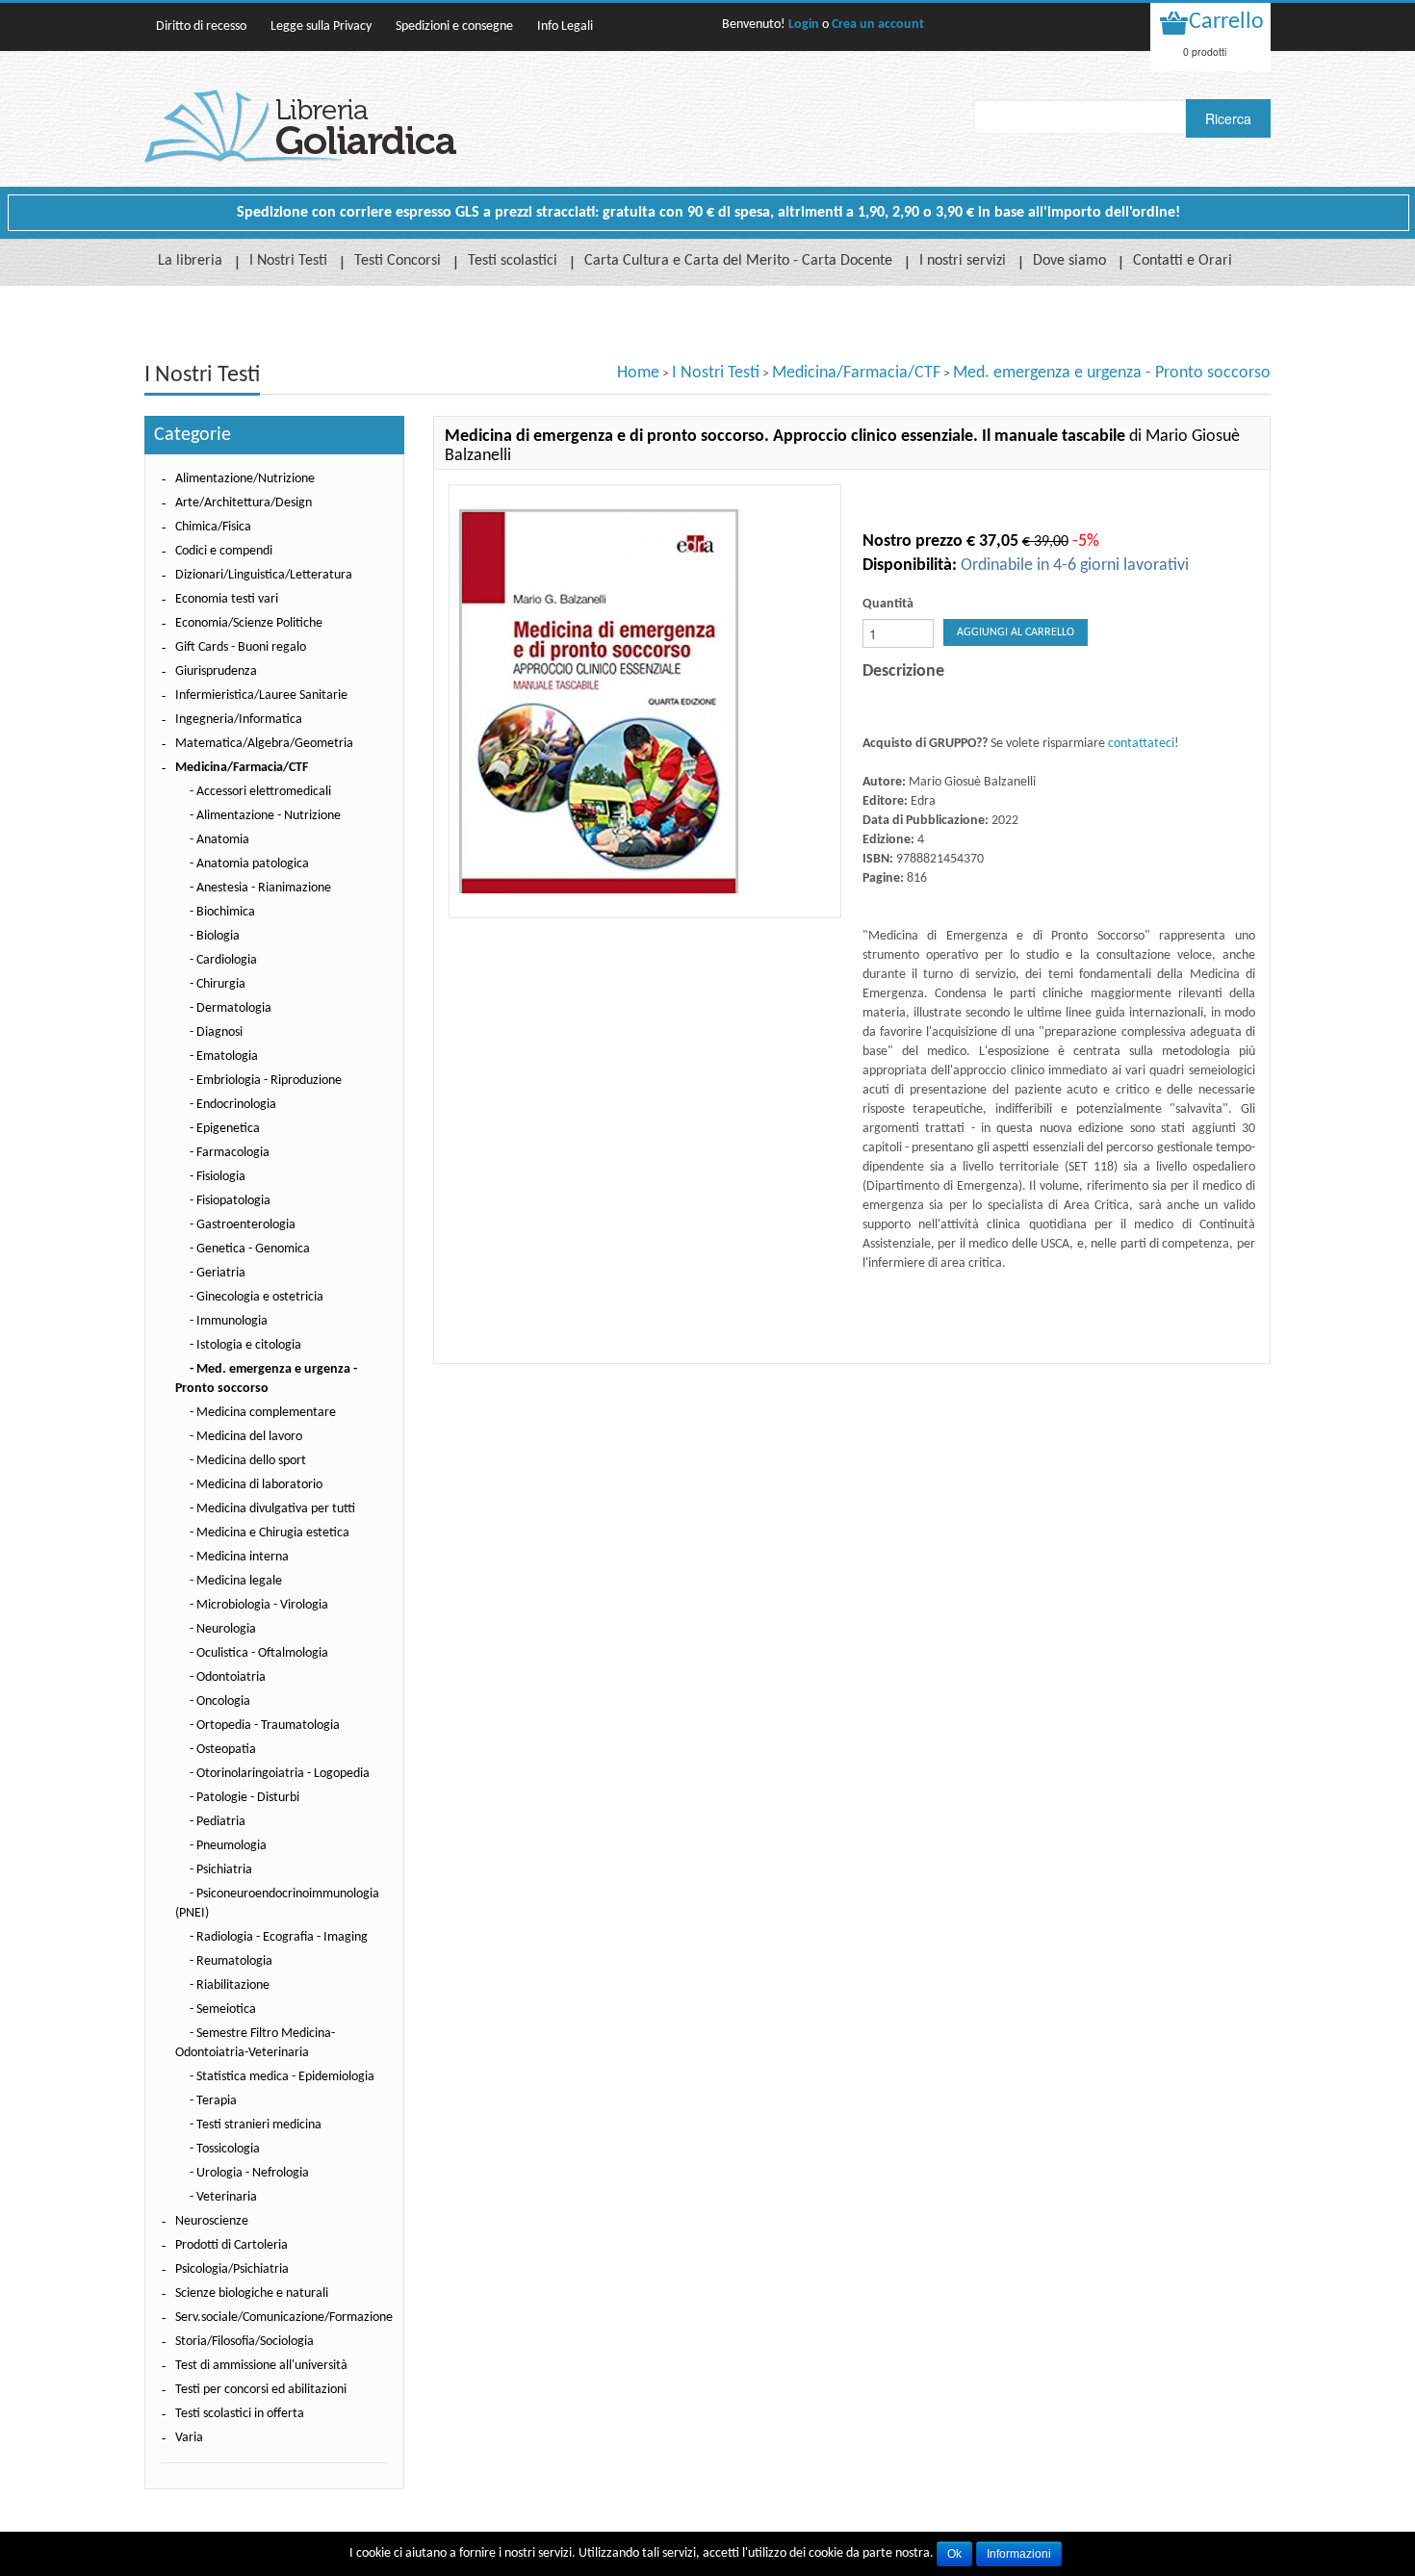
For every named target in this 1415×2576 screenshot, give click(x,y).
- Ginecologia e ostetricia (257, 1297)
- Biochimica (222, 912)
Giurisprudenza (216, 671)
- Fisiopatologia (230, 1201)
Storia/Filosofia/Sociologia (244, 2342)
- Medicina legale (236, 1581)
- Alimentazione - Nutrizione (265, 816)
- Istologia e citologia (245, 1345)
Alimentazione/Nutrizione (245, 479)
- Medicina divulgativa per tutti (272, 1509)
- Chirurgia (218, 984)
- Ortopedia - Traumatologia (265, 1726)
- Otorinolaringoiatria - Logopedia (280, 1774)
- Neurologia (223, 1629)
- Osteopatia (223, 1750)
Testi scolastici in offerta (240, 2414)
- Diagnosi (216, 1032)
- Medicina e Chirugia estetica (270, 1533)
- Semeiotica (223, 2009)
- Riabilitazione (230, 1985)
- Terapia (213, 2101)
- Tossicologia (225, 2149)
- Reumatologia (231, 1961)
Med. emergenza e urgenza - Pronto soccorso (1112, 373)
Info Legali (565, 26)
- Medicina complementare (263, 1413)
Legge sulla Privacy (321, 26)
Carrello (1226, 22)
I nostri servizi (963, 261)
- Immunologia (229, 1321)
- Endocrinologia (233, 1105)
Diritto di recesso (201, 26)
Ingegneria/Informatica (239, 720)
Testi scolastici (513, 261)
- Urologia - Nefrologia (249, 2173)
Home (638, 373)
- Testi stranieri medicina (256, 2125)
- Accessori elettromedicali (260, 792)
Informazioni (1019, 2554)
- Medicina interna (239, 1557)
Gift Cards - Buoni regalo (241, 647)
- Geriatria (218, 1273)
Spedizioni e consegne (454, 26)
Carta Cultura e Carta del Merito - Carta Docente (738, 261)
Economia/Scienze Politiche (249, 623)
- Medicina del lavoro (246, 1437)
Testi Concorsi (398, 261)
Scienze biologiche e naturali (252, 2293)
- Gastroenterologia (243, 1225)
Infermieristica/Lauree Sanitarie (261, 696)
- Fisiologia (218, 1177)
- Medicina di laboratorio (256, 1485)
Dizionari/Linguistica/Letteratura (264, 575)
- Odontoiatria (228, 1677)
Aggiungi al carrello (1016, 632)
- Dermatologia (231, 1008)
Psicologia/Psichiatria (232, 2269)
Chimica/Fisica (213, 527)
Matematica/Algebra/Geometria (264, 744)
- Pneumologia (228, 1846)
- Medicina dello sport (248, 1461)
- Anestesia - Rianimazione (260, 888)
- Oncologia (220, 1701)
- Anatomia (219, 840)
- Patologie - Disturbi (244, 1798)
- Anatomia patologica (249, 864)
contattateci (1141, 744)
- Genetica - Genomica (250, 1249)
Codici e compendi (224, 551)
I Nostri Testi (288, 261)
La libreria (190, 261)
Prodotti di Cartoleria (232, 2245)
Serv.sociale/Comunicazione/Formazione (284, 2318)
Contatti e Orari (1183, 261)
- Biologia (215, 936)
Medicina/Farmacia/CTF (856, 373)
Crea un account (878, 25)
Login (804, 25)
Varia (189, 2438)
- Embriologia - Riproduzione (266, 1081)
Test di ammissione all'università (261, 2366)
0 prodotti (1205, 52)
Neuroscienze (212, 2221)
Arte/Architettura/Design (244, 503)
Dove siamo (1069, 261)
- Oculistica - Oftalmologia (259, 1653)
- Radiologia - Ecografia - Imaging (279, 1937)
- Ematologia (224, 1056)
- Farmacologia (230, 1153)
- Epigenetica (225, 1129)
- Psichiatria (221, 1870)
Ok (954, 2554)
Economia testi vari (227, 599)
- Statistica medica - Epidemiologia (282, 2077)
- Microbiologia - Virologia (259, 1605)
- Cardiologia (223, 960)
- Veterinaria (223, 2197)
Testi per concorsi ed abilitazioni (261, 2390)
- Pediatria (218, 1822)
